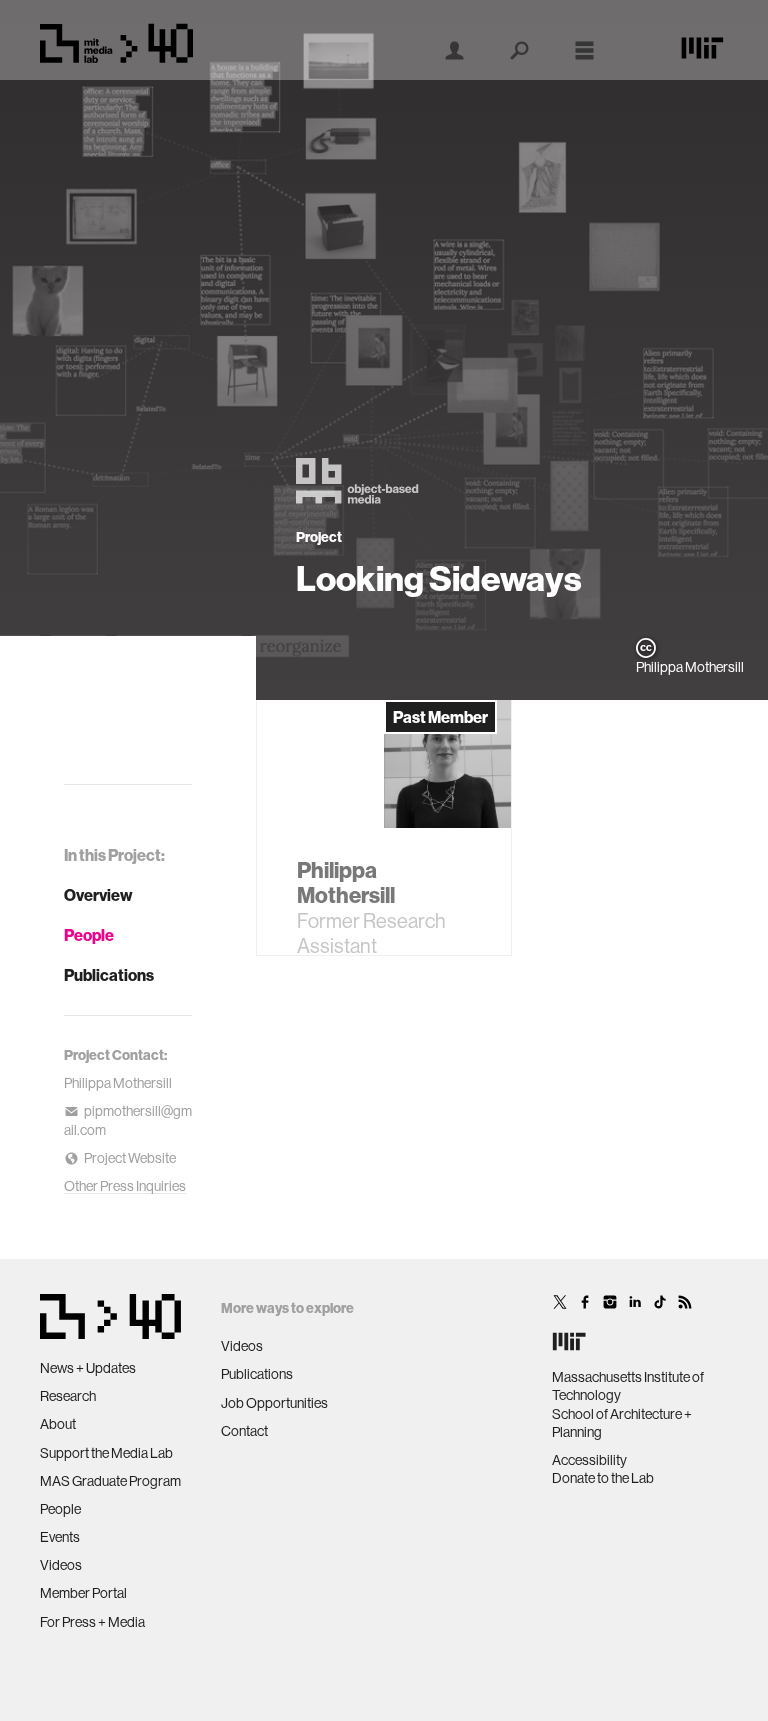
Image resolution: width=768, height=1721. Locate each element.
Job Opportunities (274, 1403)
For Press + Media (92, 1622)
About (58, 1424)
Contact (244, 1431)
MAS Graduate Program (110, 1481)
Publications (109, 975)
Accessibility (589, 1460)
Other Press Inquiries (125, 1186)
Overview (98, 895)
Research (68, 1396)
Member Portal (83, 1593)
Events (60, 1537)
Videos (61, 1565)
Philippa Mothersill (118, 1083)
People (89, 935)
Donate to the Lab (603, 1478)
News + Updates (88, 1368)
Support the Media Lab (106, 1453)
